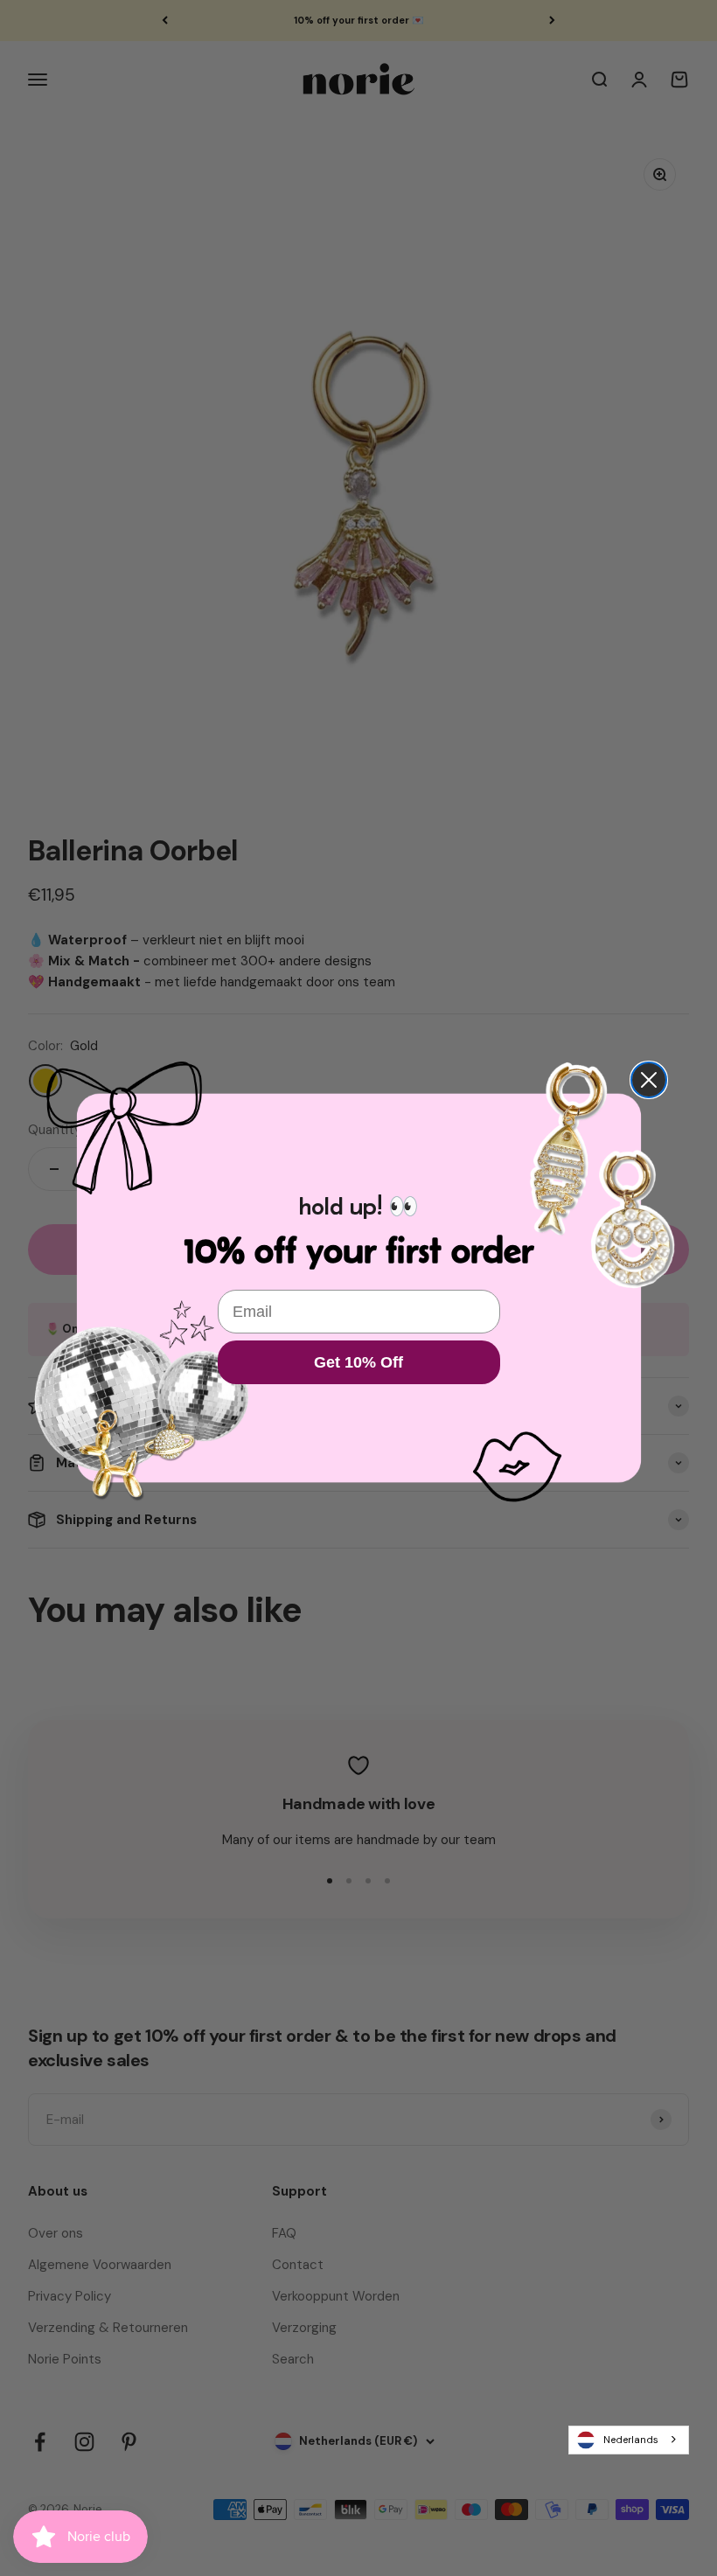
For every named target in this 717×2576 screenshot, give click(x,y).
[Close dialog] (649, 1080)
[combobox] (629, 2440)
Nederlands (631, 2440)
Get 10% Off (358, 1362)
